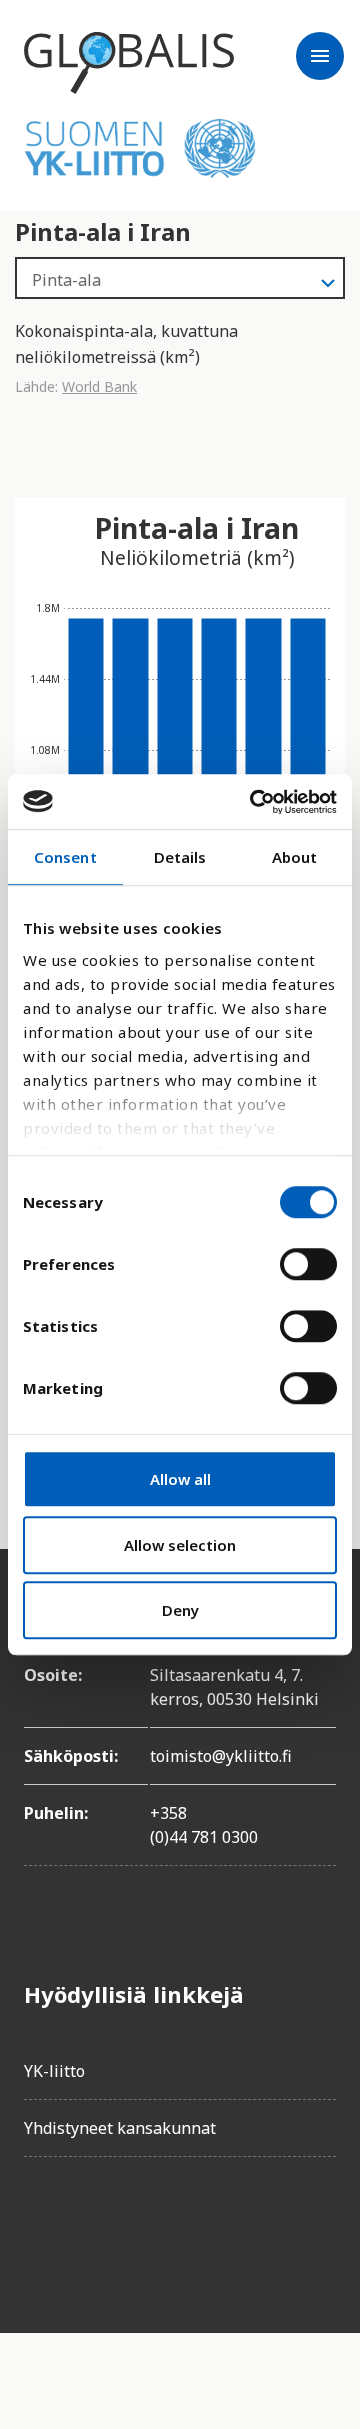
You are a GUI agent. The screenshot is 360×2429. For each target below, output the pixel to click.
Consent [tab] (65, 857)
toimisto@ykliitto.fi (221, 1756)
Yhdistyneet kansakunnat (120, 2128)
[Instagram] (152, 2229)
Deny (180, 1610)
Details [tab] (180, 857)
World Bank (99, 386)
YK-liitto (54, 2071)
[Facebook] (40, 2229)
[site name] (129, 63)
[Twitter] (96, 2229)
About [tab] (295, 857)
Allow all (180, 1479)
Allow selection (180, 1545)
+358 (168, 1813)
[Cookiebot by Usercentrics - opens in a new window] (254, 802)
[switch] (308, 1264)
